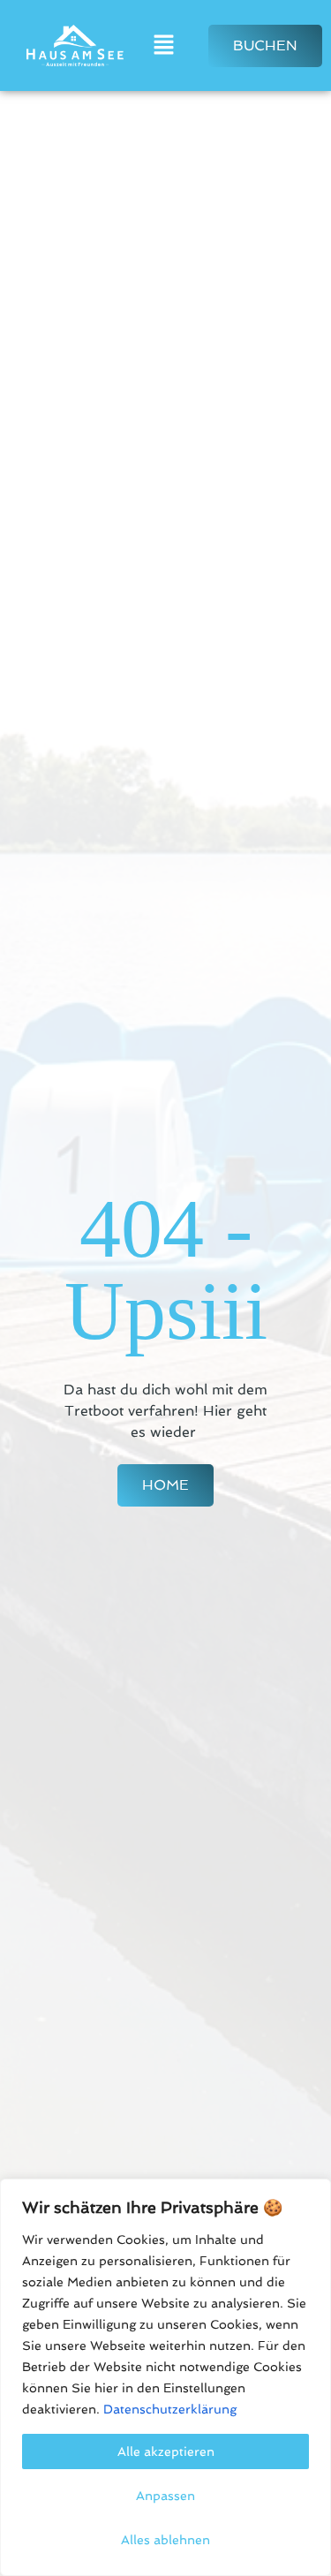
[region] (165, 2377)
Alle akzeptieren (166, 2451)
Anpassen (165, 2496)
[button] (163, 45)
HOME (165, 1485)
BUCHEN (265, 45)
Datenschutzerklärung (170, 2409)
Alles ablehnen (165, 2540)
